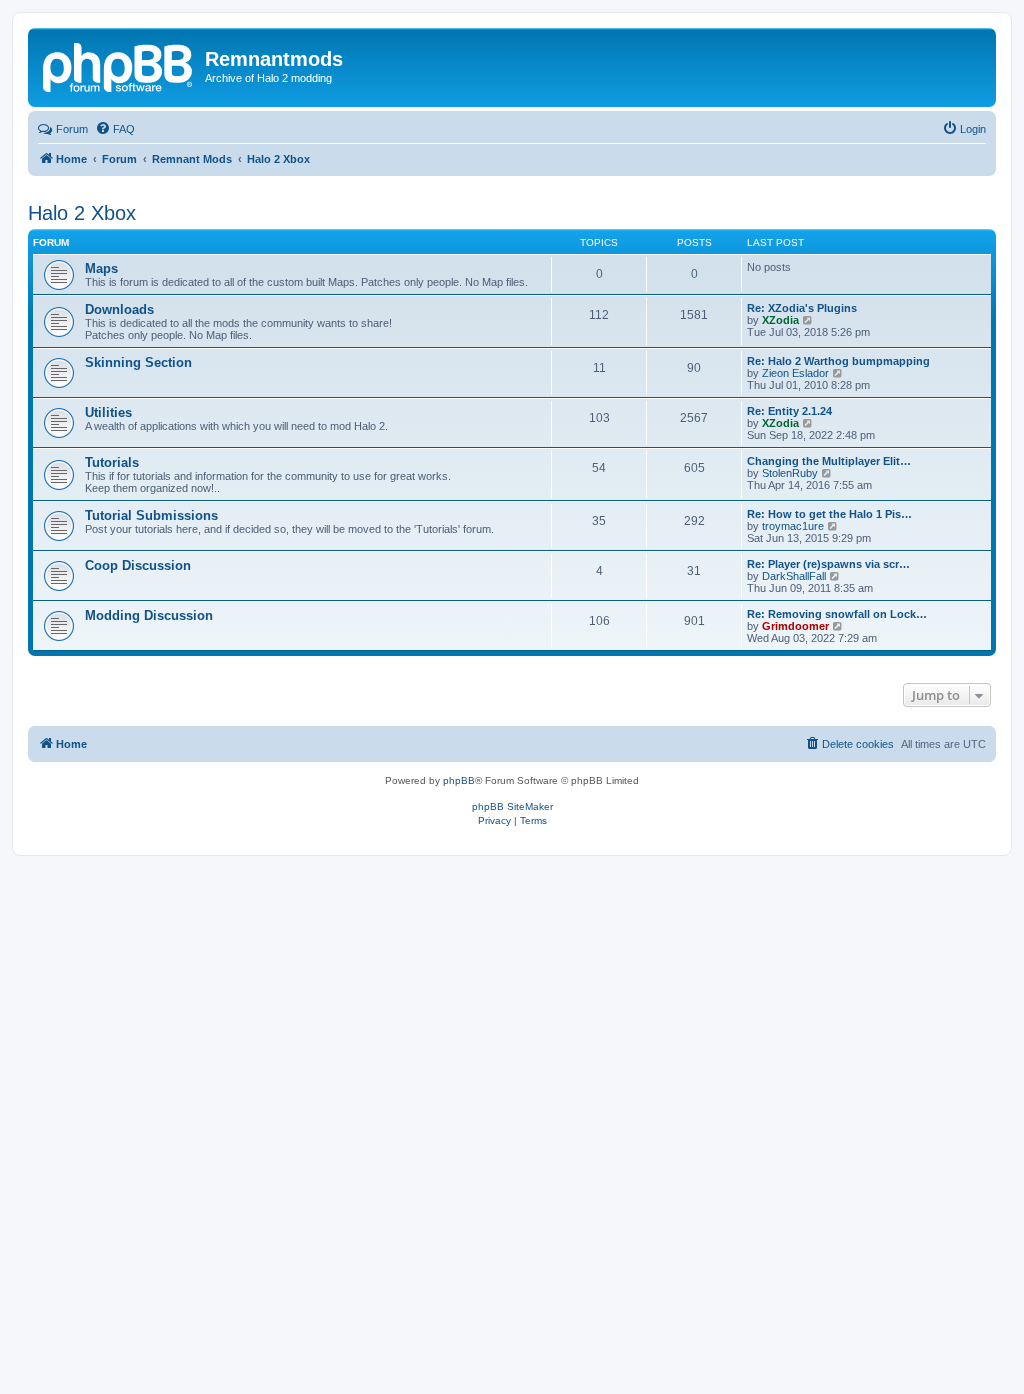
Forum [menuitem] (72, 129)
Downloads (119, 309)
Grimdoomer (795, 626)
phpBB (459, 780)
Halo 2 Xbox (82, 213)
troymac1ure (793, 526)
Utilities (108, 412)
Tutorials (112, 462)
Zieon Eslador (795, 373)
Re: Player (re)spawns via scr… (828, 564)
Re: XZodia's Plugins (802, 308)
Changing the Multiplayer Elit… (829, 461)
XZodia (780, 320)
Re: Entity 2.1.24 (789, 411)
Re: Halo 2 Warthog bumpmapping (838, 361)
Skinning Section (138, 362)
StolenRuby (790, 473)
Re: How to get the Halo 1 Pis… (829, 514)
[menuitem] (115, 129)
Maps (101, 268)
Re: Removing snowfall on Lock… (837, 614)
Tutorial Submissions (151, 515)
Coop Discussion (138, 565)
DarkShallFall (794, 576)
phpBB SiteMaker (512, 806)
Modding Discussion (149, 615)
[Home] (119, 65)
